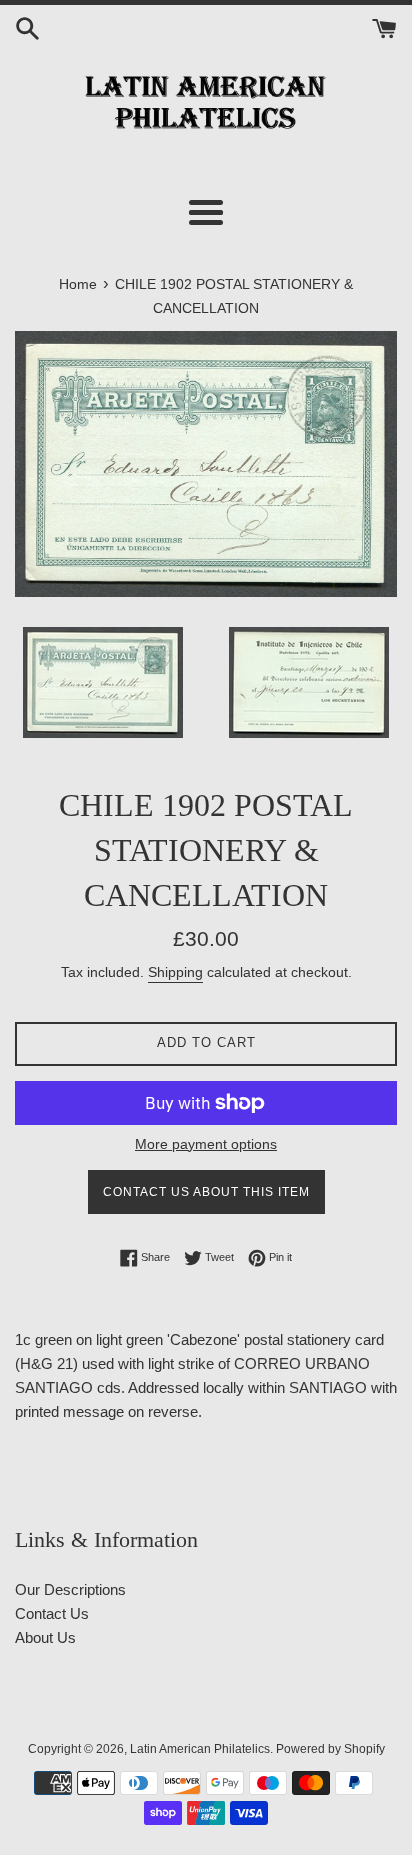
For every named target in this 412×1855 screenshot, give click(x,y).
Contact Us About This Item (206, 1192)
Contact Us (52, 1613)
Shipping (175, 972)
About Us (45, 1637)
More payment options (206, 1144)
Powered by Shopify (330, 1749)
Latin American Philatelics (200, 1749)
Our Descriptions (70, 1589)
